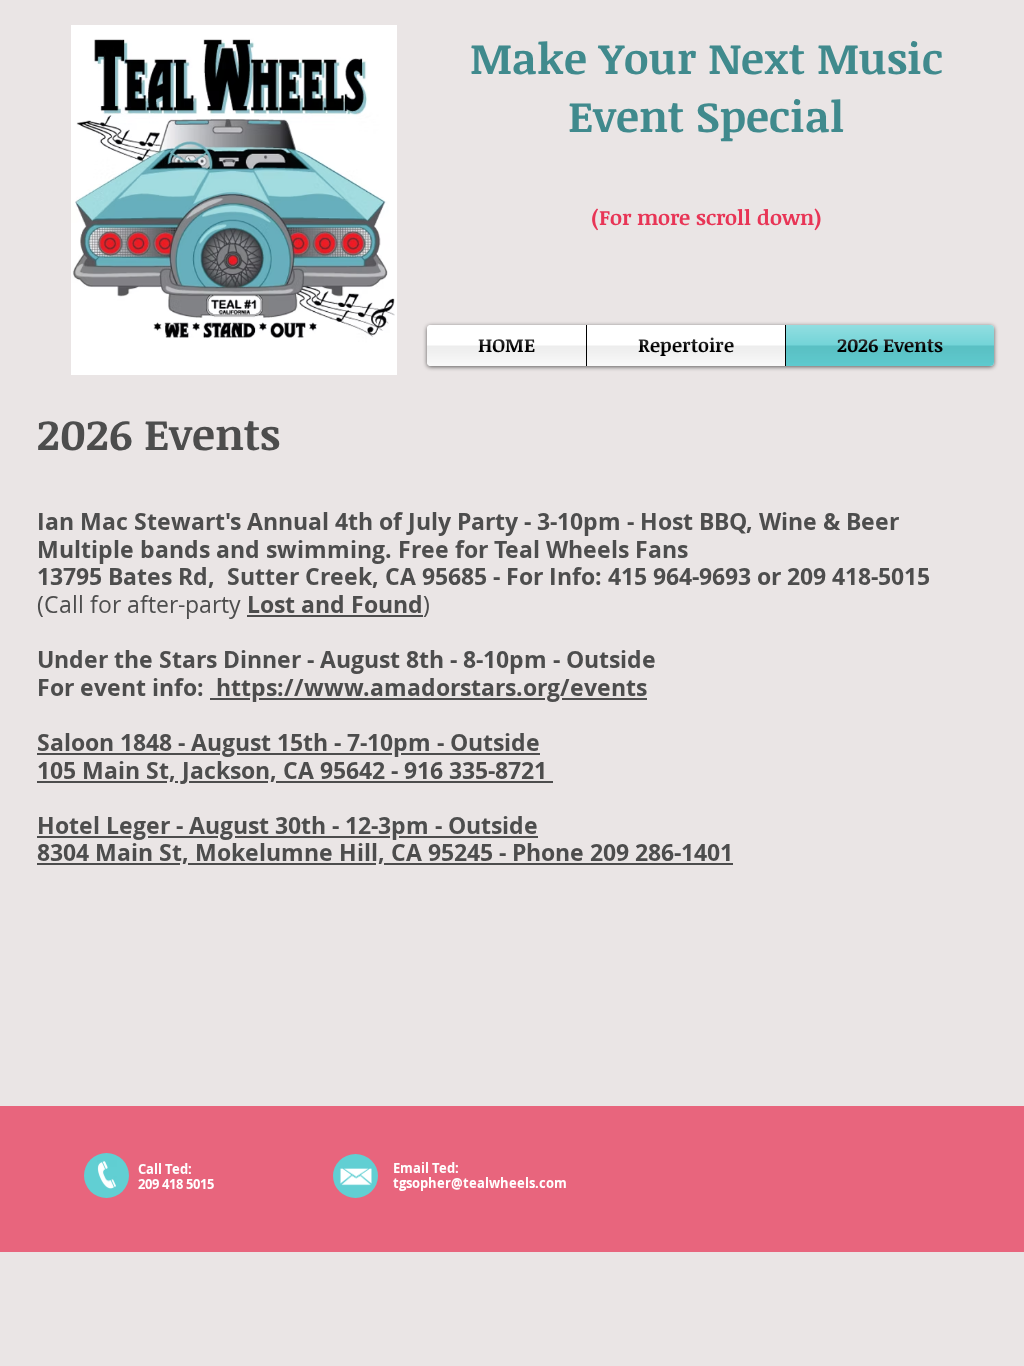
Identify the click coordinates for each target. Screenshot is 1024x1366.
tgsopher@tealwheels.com (480, 1183)
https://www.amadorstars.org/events (428, 687)
